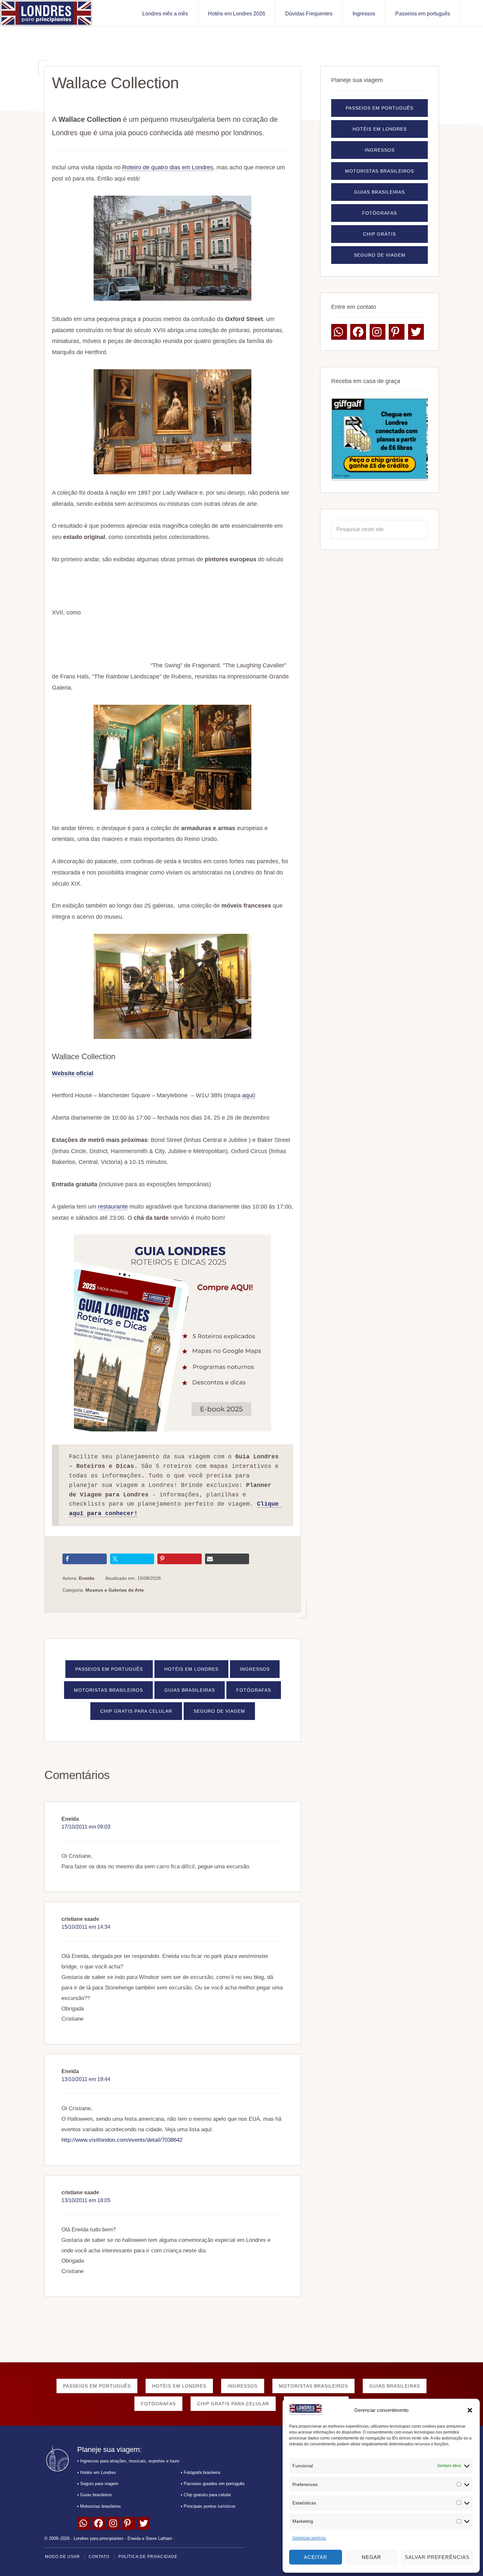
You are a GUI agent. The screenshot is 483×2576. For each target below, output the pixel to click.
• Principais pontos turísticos (208, 2506)
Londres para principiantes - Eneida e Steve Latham (123, 2538)
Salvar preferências (437, 2557)
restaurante (113, 1207)
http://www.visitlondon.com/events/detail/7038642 (122, 2140)
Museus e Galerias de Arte (115, 1590)
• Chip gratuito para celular (206, 2495)
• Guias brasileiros (95, 2495)
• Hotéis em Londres (97, 2472)
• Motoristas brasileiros (99, 2506)
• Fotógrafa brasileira (200, 2472)
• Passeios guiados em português (213, 2484)
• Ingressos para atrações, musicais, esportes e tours (128, 2461)
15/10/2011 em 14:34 (86, 1927)
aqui (248, 1095)
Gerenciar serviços (309, 2538)
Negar (371, 2557)
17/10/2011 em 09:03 (86, 1827)
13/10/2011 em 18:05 (86, 2200)
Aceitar (316, 2557)
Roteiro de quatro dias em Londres (168, 167)
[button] (470, 2410)
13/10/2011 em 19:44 (86, 2079)
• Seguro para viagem (98, 2484)
